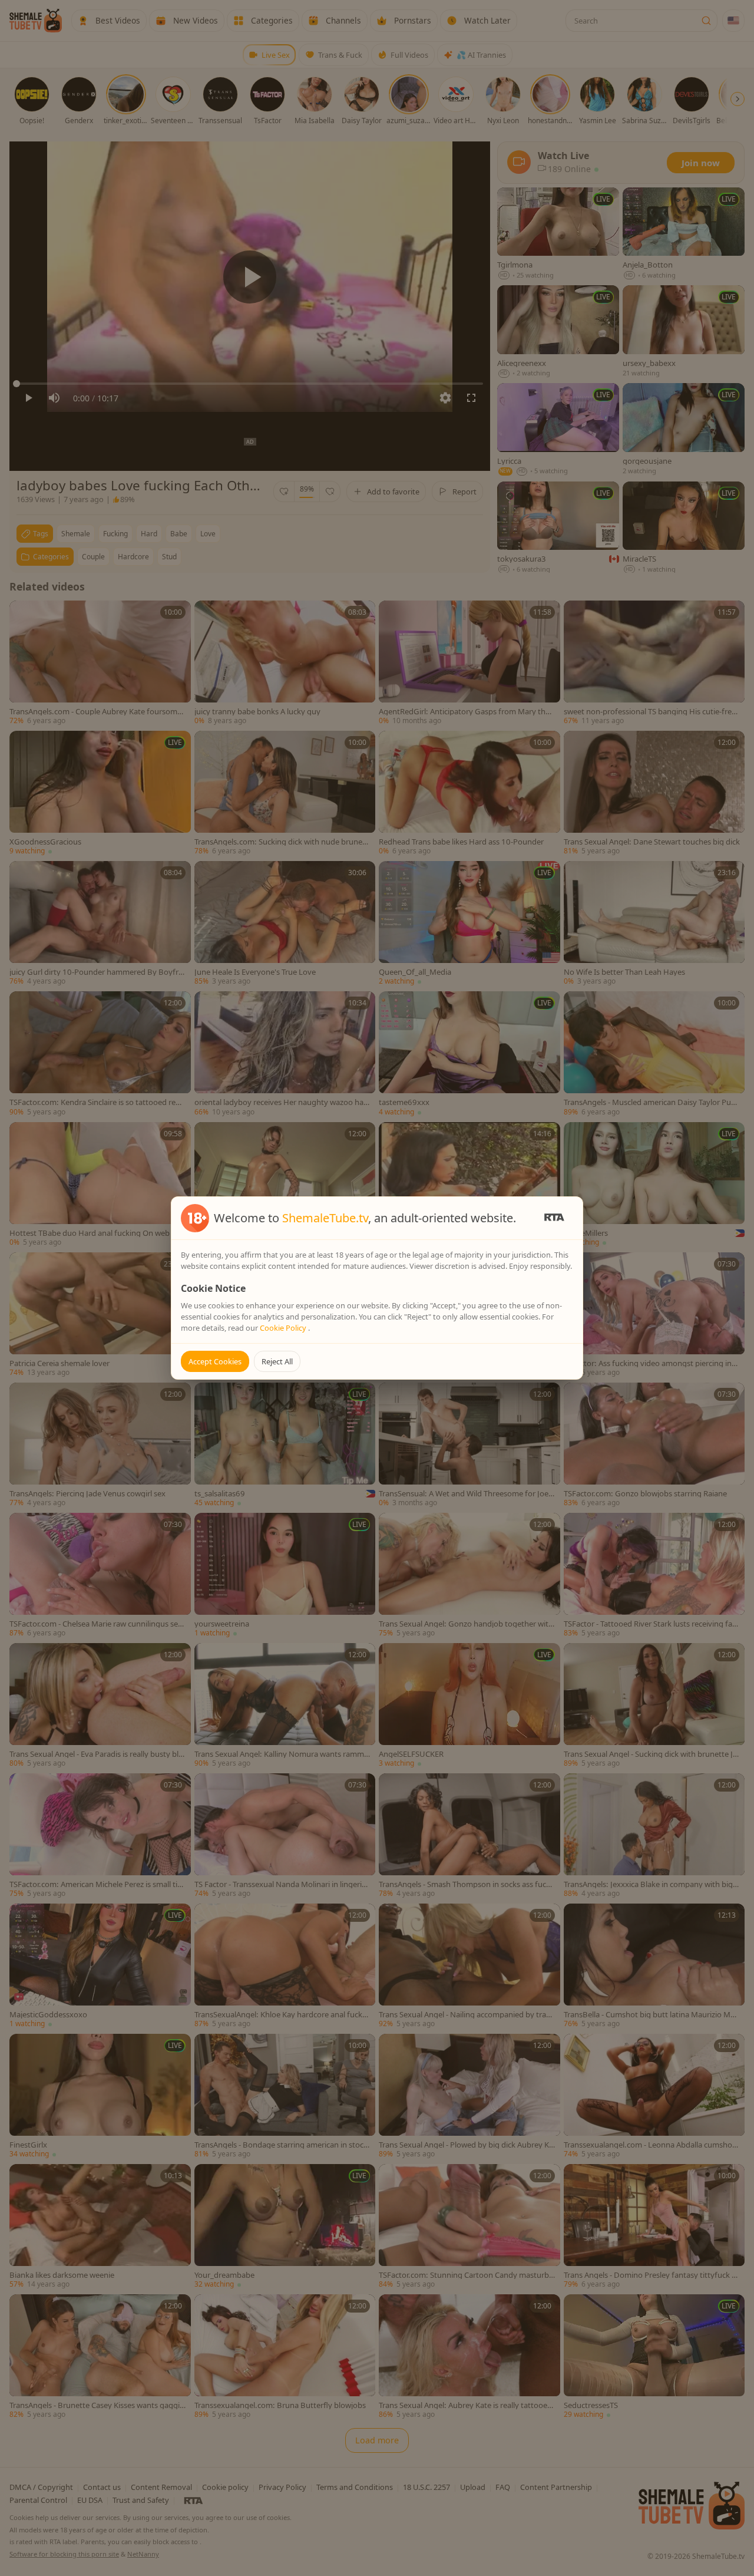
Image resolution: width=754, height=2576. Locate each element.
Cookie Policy (284, 1328)
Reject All (277, 1361)
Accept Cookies (215, 1361)
